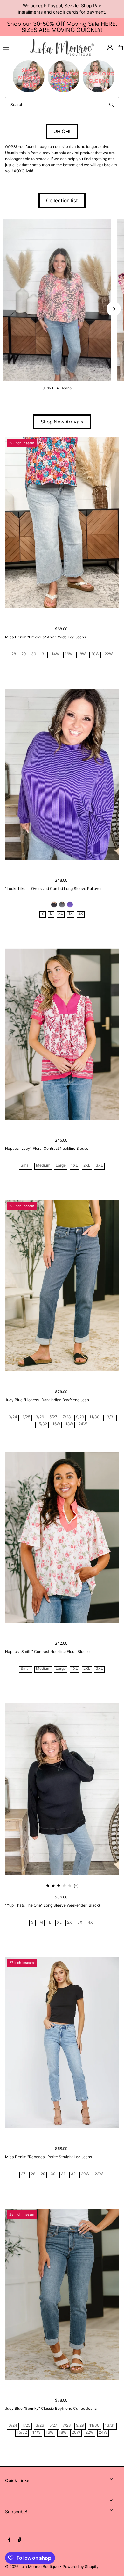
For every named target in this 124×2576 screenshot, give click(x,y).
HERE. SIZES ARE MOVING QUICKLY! (69, 27)
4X (90, 1922)
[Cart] (120, 47)
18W (82, 654)
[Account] (110, 47)
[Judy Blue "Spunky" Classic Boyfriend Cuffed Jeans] (62, 2294)
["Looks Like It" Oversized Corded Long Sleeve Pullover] (62, 774)
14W (55, 654)
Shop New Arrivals (62, 422)
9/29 (80, 1417)
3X (80, 1922)
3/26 (40, 1417)
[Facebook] (10, 2540)
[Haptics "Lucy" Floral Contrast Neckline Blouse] (62, 1034)
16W (69, 654)
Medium (43, 1166)
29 (24, 654)
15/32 (42, 1424)
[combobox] (62, 105)
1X (71, 914)
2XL (87, 1166)
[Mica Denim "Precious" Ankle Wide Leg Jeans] (62, 523)
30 (34, 654)
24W (83, 1424)
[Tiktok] (20, 2540)
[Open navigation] (14, 47)
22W (109, 654)
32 (73, 2174)
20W (95, 654)
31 (44, 654)
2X (81, 914)
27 (23, 2174)
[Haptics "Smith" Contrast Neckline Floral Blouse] (62, 1537)
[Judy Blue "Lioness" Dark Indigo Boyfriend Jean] (62, 1286)
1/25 (26, 1417)
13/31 (110, 1417)
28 (14, 654)
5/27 (53, 1417)
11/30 (94, 1417)
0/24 (13, 1417)
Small (26, 1166)
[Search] (112, 105)
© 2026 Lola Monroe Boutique (32, 2567)
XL (61, 914)
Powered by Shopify (81, 2567)
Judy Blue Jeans (57, 388)
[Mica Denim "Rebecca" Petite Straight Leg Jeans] (62, 2043)
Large (61, 1166)
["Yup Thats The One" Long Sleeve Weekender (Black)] (62, 1789)
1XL (75, 1166)
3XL (99, 1166)
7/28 (67, 1417)
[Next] (114, 309)
